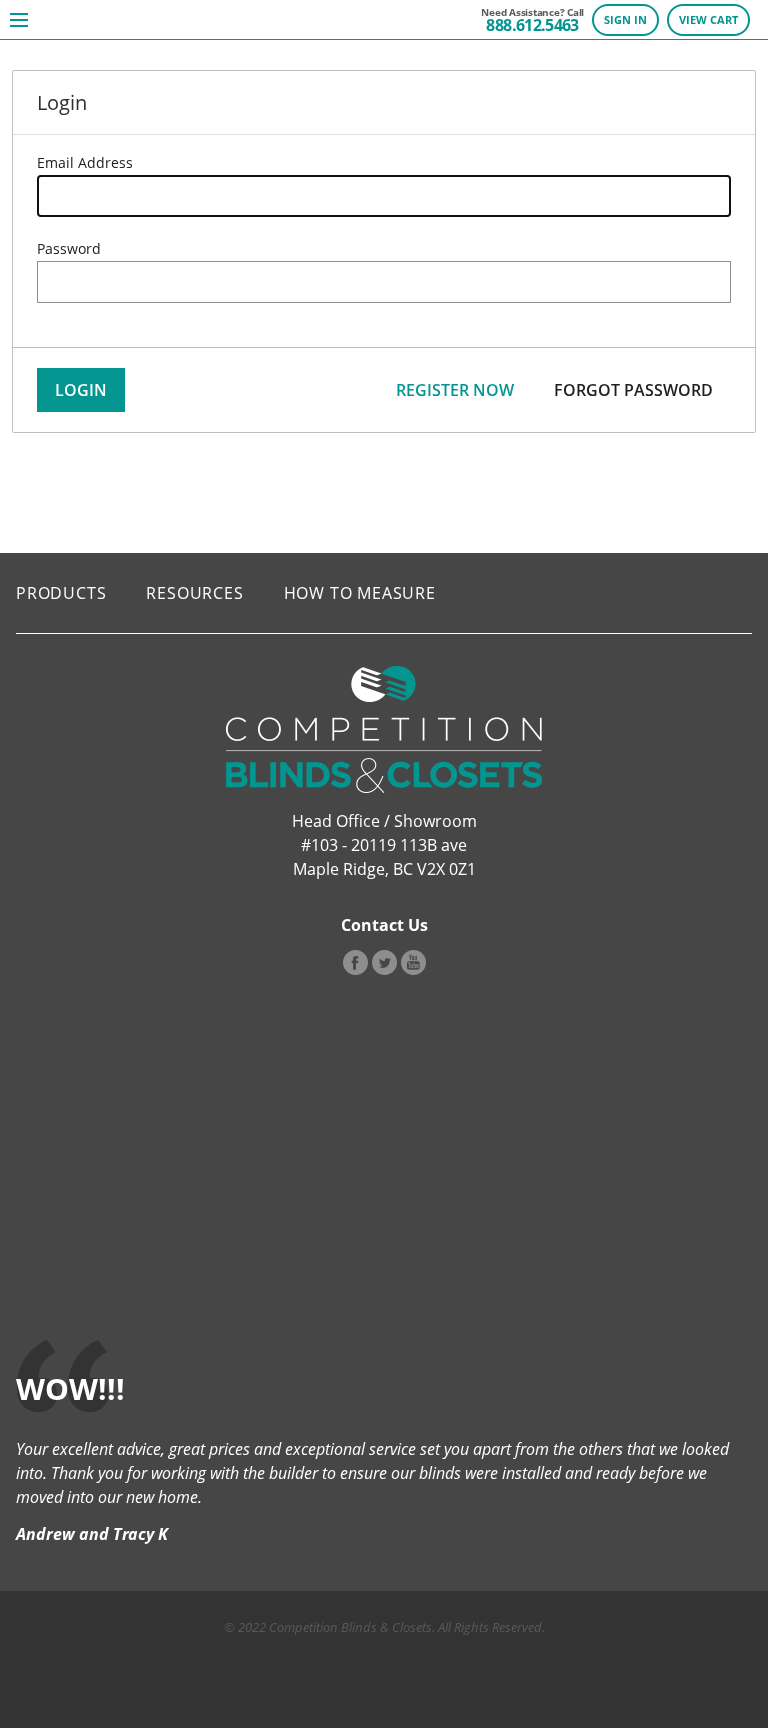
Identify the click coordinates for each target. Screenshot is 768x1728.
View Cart (708, 19)
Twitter (384, 962)
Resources (194, 593)
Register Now (455, 390)
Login (81, 390)
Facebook (355, 962)
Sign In (625, 19)
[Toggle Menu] (19, 20)
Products (61, 593)
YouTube (413, 962)
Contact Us (384, 925)
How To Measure (360, 593)
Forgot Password (633, 390)
